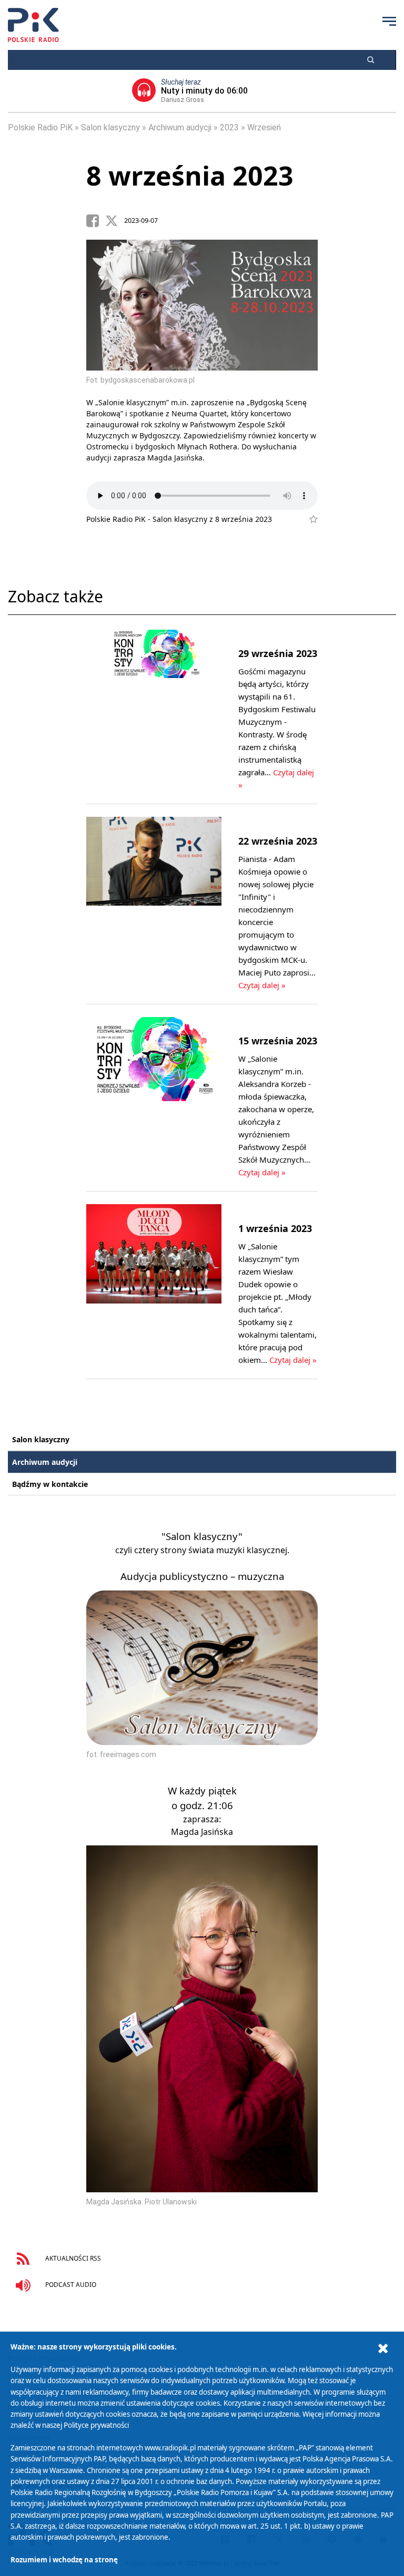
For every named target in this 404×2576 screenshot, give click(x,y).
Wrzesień (264, 127)
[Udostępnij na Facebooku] (96, 221)
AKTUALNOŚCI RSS (72, 2258)
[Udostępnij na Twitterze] (115, 221)
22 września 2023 (278, 841)
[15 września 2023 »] (154, 1098)
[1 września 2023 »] (154, 1285)
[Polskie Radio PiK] (33, 25)
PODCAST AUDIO (70, 2284)
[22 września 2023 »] (154, 904)
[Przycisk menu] (389, 21)
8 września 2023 (190, 176)
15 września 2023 (278, 1041)
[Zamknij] (383, 2349)
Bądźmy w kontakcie (50, 1484)
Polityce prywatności (96, 2425)
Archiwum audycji (180, 127)
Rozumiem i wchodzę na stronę (64, 2560)
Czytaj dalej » (262, 985)
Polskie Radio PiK (40, 127)
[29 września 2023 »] (154, 711)
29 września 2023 (278, 653)
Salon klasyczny (110, 127)
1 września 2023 (275, 1228)
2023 (229, 127)
